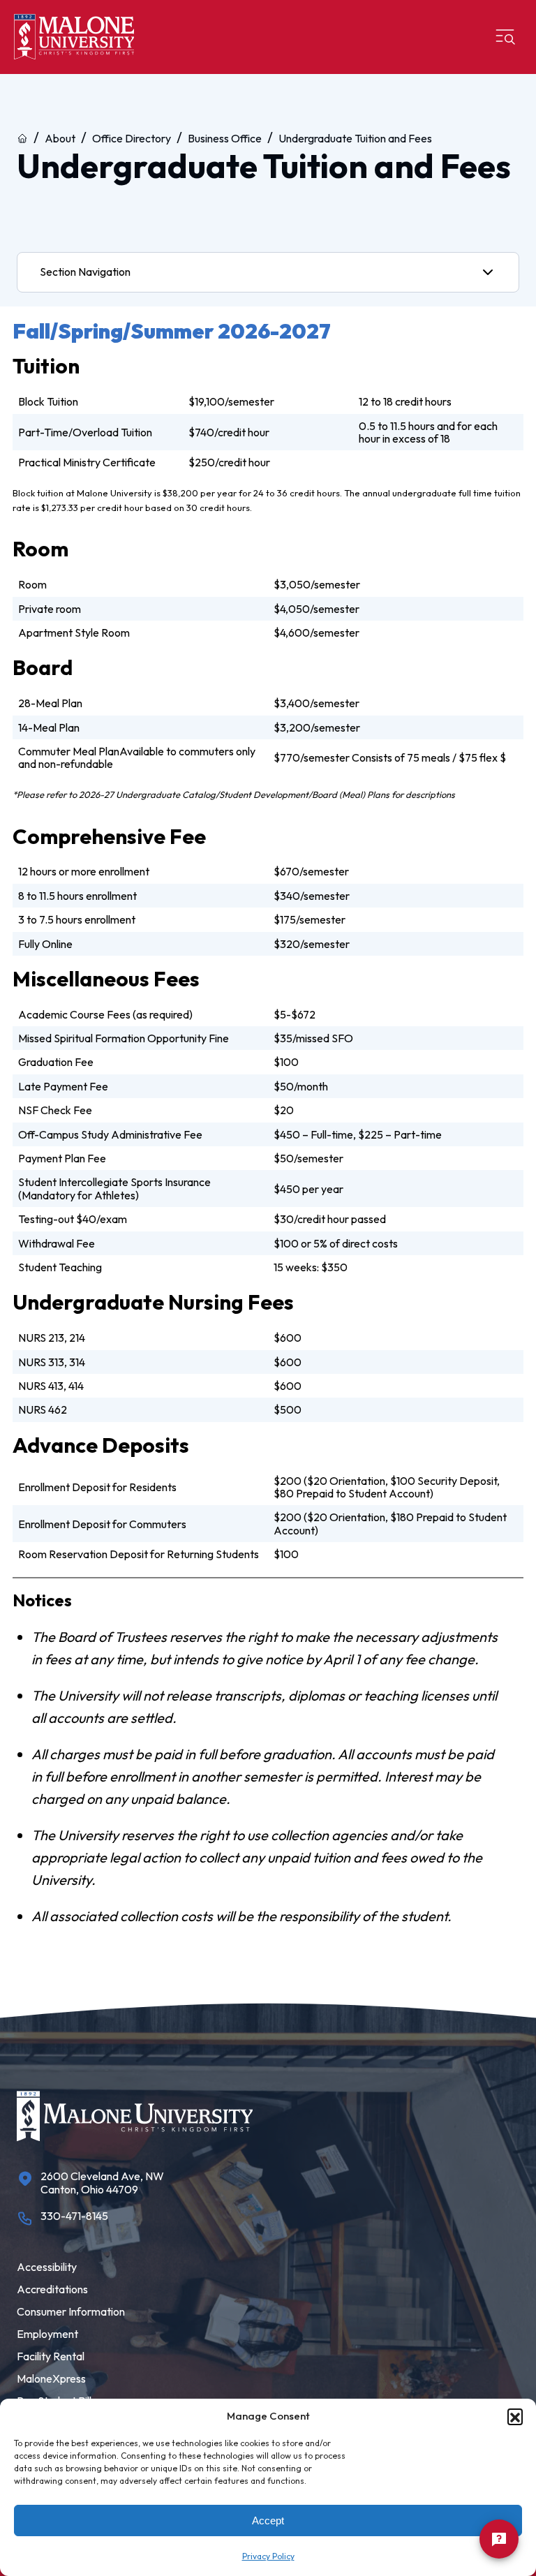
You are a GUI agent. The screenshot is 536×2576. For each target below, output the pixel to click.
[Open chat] (499, 2539)
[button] (515, 2416)
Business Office (225, 138)
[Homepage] (74, 37)
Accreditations (52, 2289)
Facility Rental (51, 2356)
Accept (268, 2521)
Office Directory (132, 138)
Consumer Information (71, 2311)
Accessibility (47, 2267)
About (60, 138)
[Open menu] (505, 37)
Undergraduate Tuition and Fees (355, 138)
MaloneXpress (51, 2378)
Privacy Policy (268, 2556)
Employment (47, 2334)
